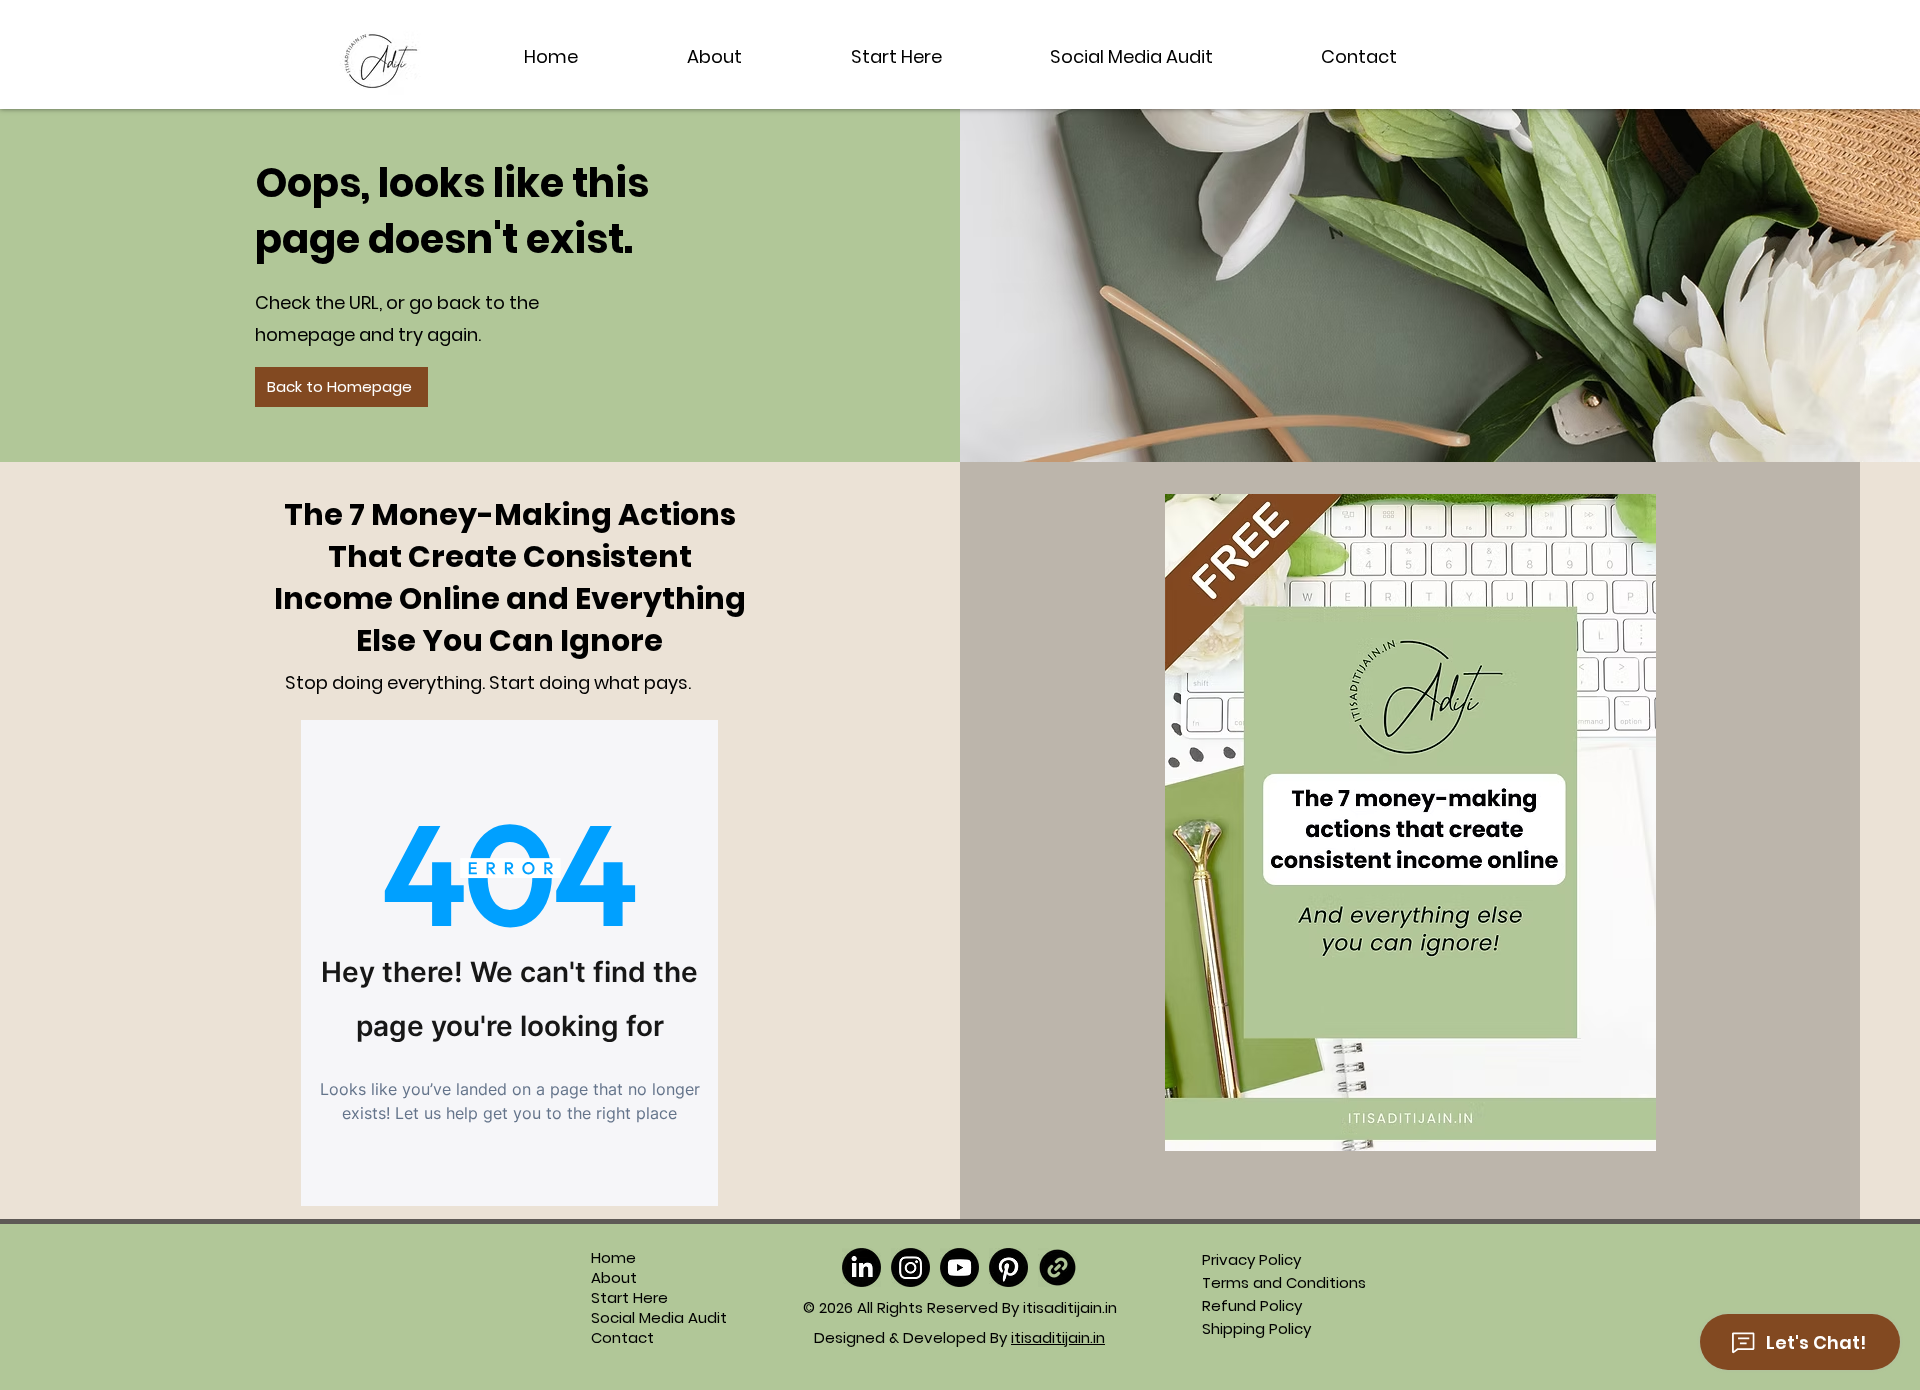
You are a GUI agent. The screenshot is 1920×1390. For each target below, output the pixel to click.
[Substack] (1057, 1267)
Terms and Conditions (1284, 1282)
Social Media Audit (634, 1318)
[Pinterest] (1008, 1267)
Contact (622, 1338)
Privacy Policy (1251, 1259)
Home (613, 1258)
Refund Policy (1252, 1305)
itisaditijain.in (1058, 1337)
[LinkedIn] (861, 1267)
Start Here (629, 1298)
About (614, 1278)
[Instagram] (910, 1267)
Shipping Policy (1256, 1328)
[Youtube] (959, 1267)
